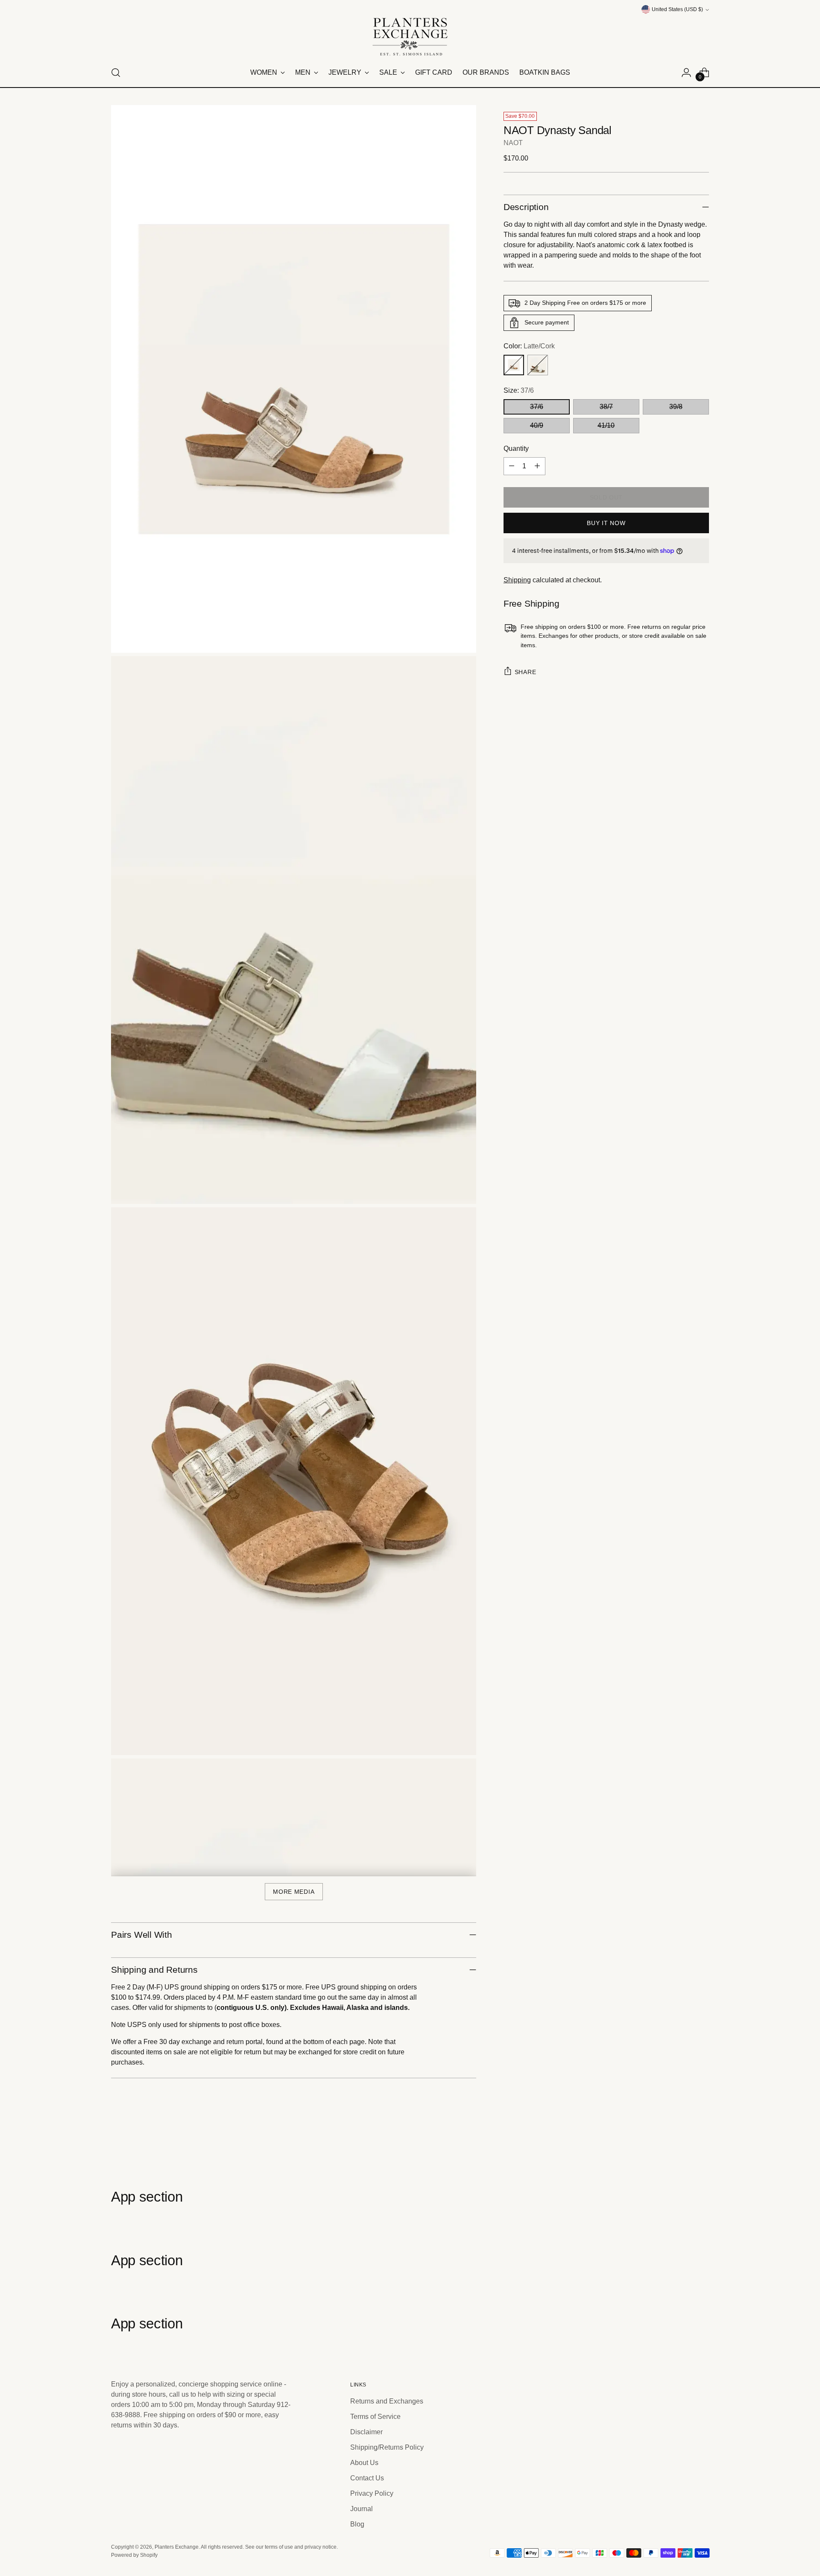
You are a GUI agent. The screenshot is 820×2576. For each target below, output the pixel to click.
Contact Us (367, 2478)
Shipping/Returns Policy (387, 2447)
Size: (519, 390)
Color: (529, 346)
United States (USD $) (677, 9)
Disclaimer (366, 2432)
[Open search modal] (116, 73)
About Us (364, 2463)
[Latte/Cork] (514, 365)
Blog (357, 2524)
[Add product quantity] (537, 466)
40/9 (537, 425)
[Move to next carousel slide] (702, 2143)
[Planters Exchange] (410, 37)
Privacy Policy (372, 2493)
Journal (362, 2509)
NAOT (513, 143)
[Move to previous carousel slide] (682, 2143)
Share (526, 672)
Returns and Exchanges (387, 2401)
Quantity (516, 448)
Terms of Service (375, 2417)
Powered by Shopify (134, 2555)
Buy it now (606, 523)
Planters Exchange (177, 2547)
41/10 (606, 425)
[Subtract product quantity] (512, 466)
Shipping (517, 580)
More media (294, 1892)
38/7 (606, 407)
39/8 (676, 407)
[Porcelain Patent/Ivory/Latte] (538, 365)
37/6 (537, 407)
